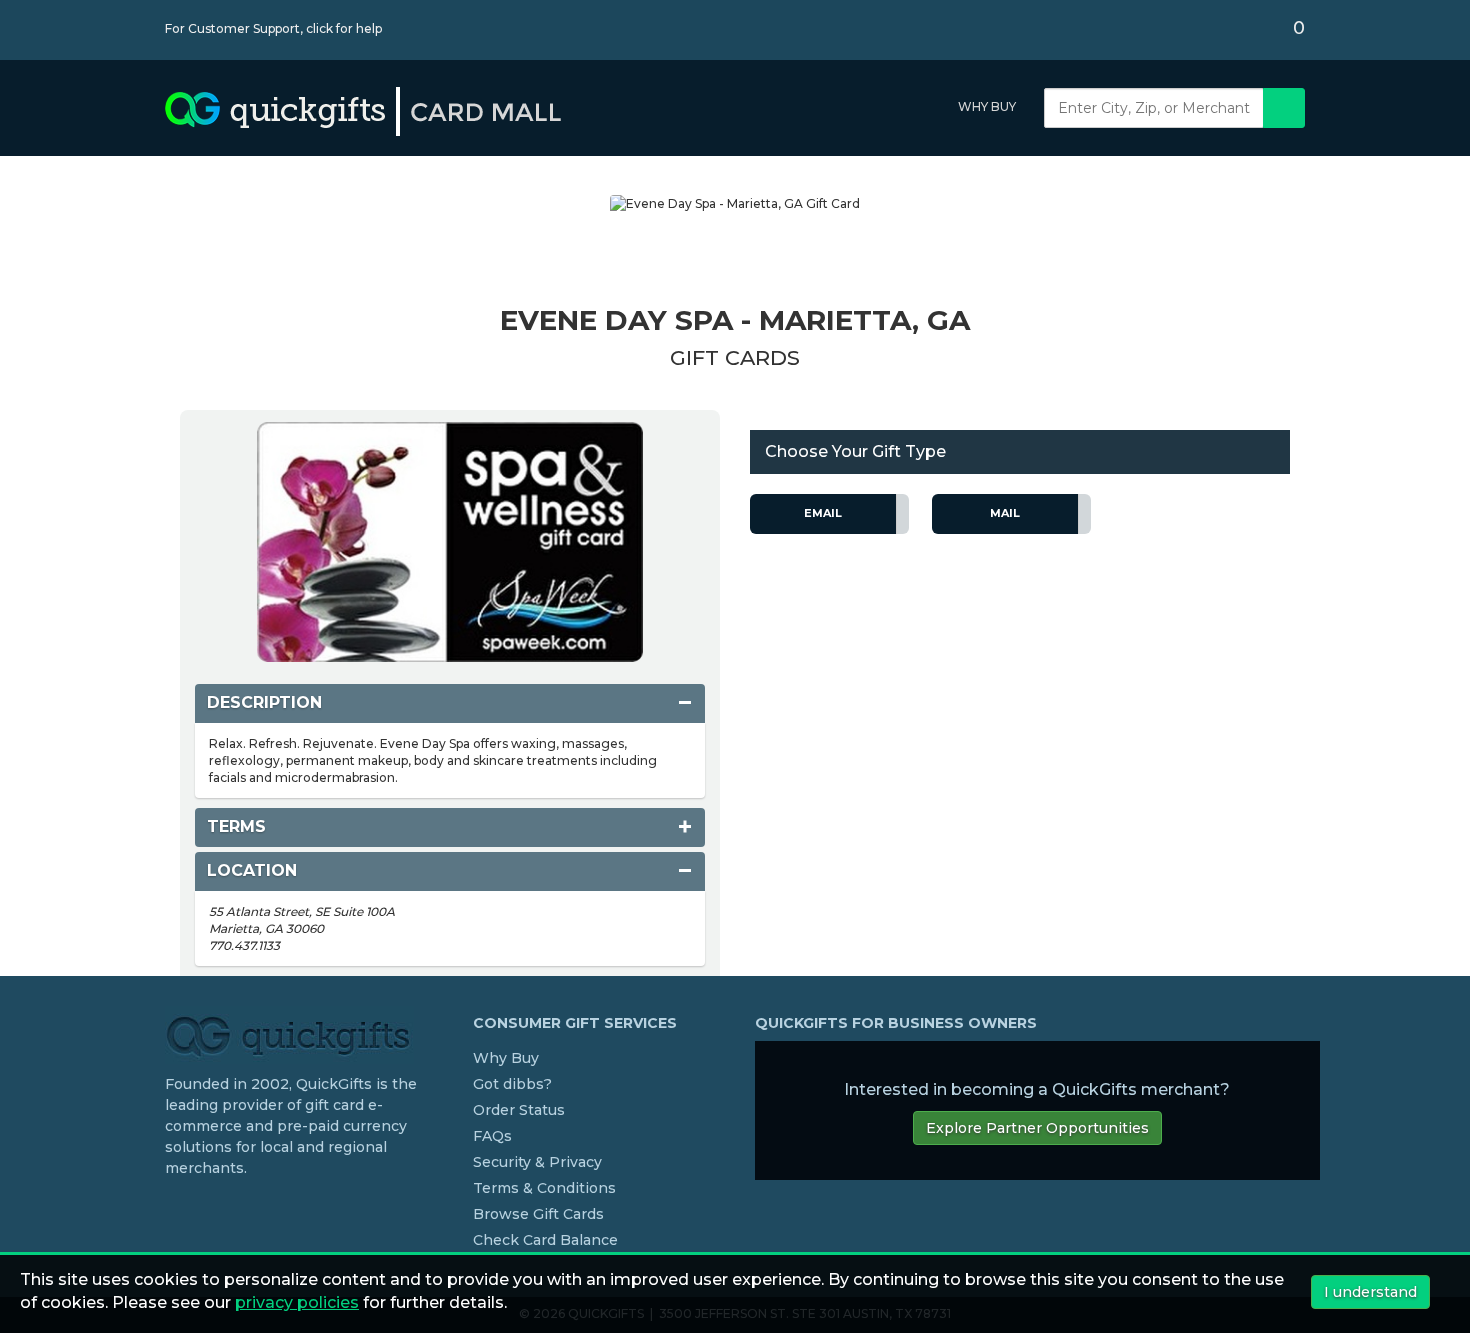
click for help (344, 28)
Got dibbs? (512, 1084)
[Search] (1284, 108)
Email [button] (823, 513)
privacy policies (297, 1302)
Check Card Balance (545, 1240)
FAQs (492, 1136)
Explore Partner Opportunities (1037, 1128)
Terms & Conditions (544, 1188)
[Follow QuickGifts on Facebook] (173, 1209)
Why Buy (987, 106)
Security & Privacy (537, 1162)
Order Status (519, 1110)
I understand (1370, 1292)
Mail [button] (1005, 513)
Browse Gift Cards (538, 1214)
